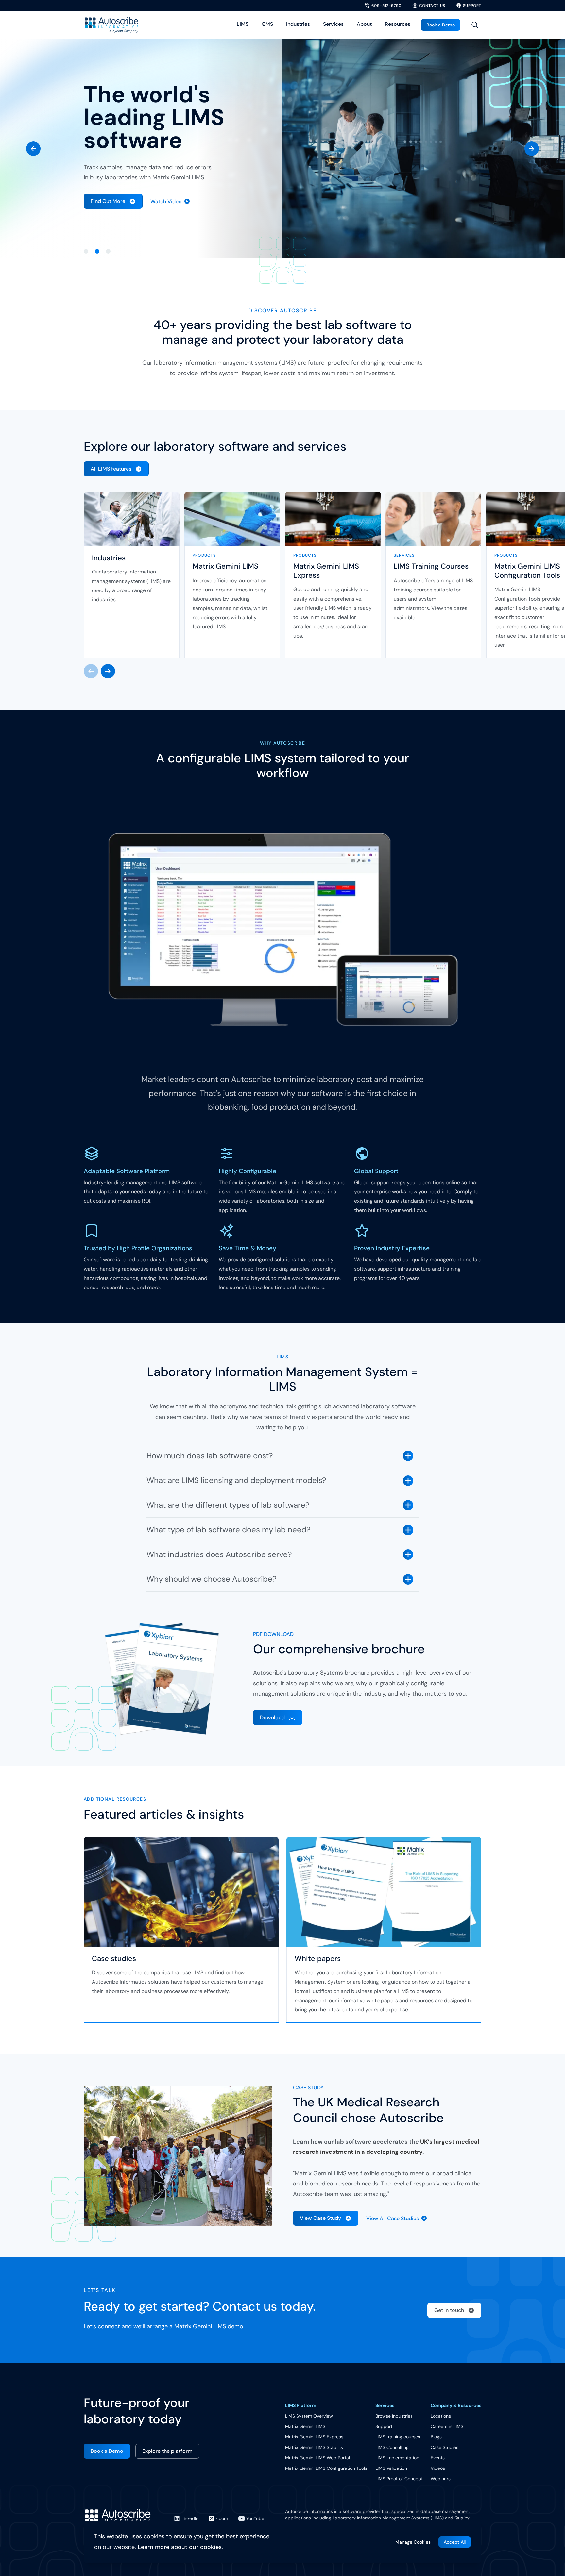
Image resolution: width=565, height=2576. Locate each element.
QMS (267, 24)
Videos (438, 2468)
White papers (318, 1959)
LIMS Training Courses (431, 566)
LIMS (243, 24)
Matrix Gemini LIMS (225, 566)
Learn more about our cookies (180, 2547)
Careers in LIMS (447, 2426)
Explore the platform (167, 2451)
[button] (33, 149)
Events (438, 2458)
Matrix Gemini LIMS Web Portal (317, 2458)
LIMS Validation (391, 2468)
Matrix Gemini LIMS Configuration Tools (326, 2468)
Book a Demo (441, 25)
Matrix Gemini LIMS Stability (314, 2447)
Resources (398, 24)
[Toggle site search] (475, 25)
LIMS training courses (398, 2437)
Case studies (114, 1959)
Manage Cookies (413, 2542)
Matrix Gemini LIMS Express (326, 571)
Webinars (441, 2479)
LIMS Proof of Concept (399, 2479)
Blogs (436, 2437)
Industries (298, 24)
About (364, 24)
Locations (441, 2416)
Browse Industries (394, 2416)
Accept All (455, 2542)
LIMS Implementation (397, 2458)
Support (384, 2426)
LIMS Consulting (392, 2447)
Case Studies (445, 2447)
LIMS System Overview (309, 2416)
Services (333, 24)
